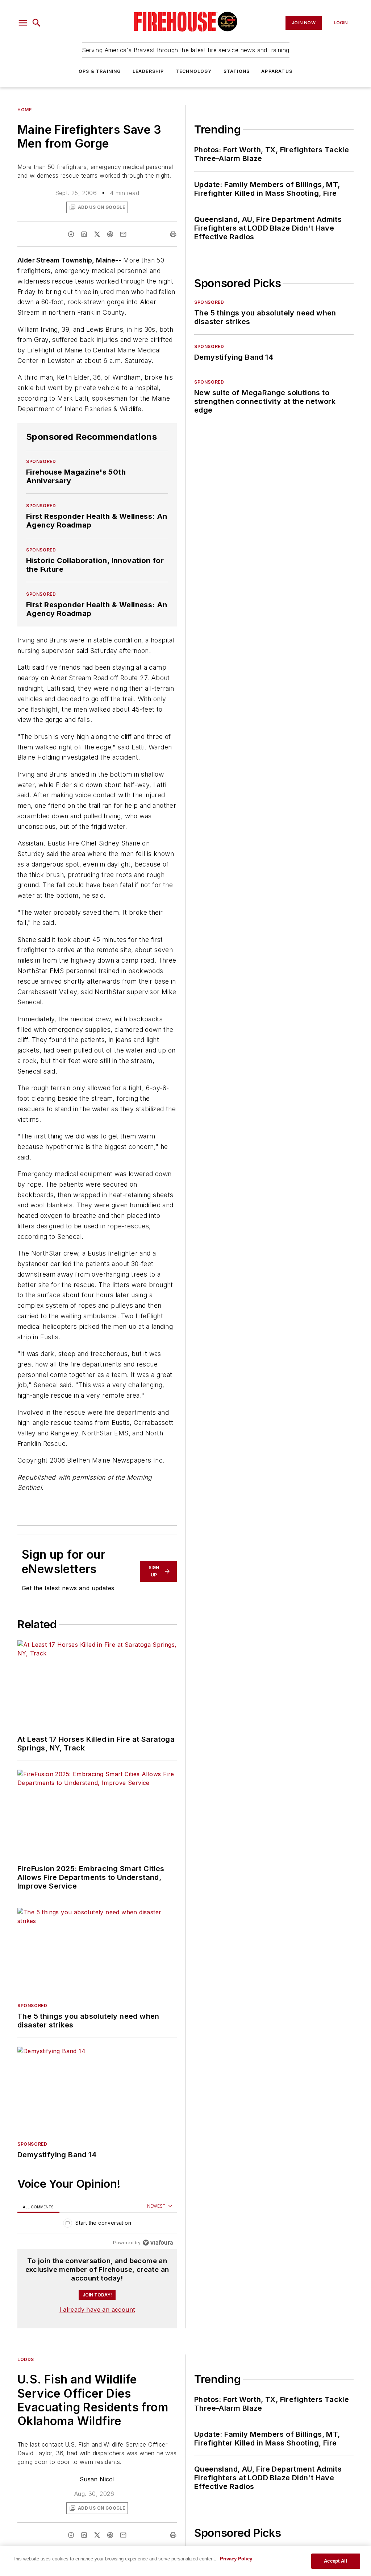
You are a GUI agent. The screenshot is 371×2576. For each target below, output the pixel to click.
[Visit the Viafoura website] (158, 2243)
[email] (123, 234)
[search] (37, 23)
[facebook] (71, 234)
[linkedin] (84, 234)
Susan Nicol (97, 2479)
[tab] (38, 2206)
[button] (23, 23)
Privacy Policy (236, 2559)
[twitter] (97, 234)
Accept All (335, 2561)
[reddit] (110, 234)
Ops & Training (100, 71)
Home (24, 110)
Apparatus (277, 71)
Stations (237, 71)
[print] (173, 234)
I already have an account (97, 2310)
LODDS (26, 2359)
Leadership (148, 71)
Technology (194, 71)
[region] (97, 2224)
